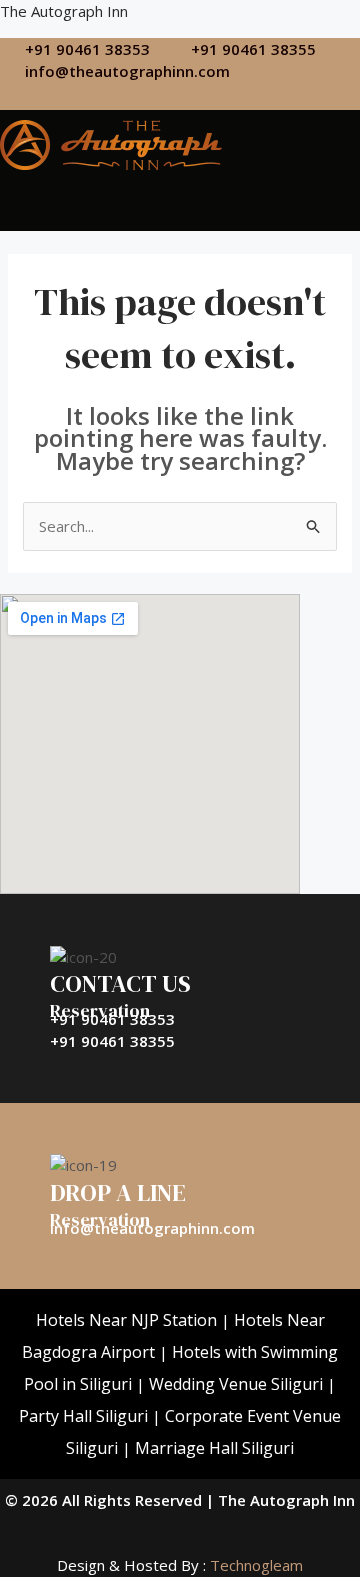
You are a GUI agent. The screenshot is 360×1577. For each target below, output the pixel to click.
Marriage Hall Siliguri (214, 1448)
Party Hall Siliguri (83, 1416)
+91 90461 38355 (112, 1041)
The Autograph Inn (64, 11)
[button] (86, 195)
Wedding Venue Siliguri (236, 1384)
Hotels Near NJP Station (126, 1320)
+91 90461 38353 (112, 1019)
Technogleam (254, 1565)
